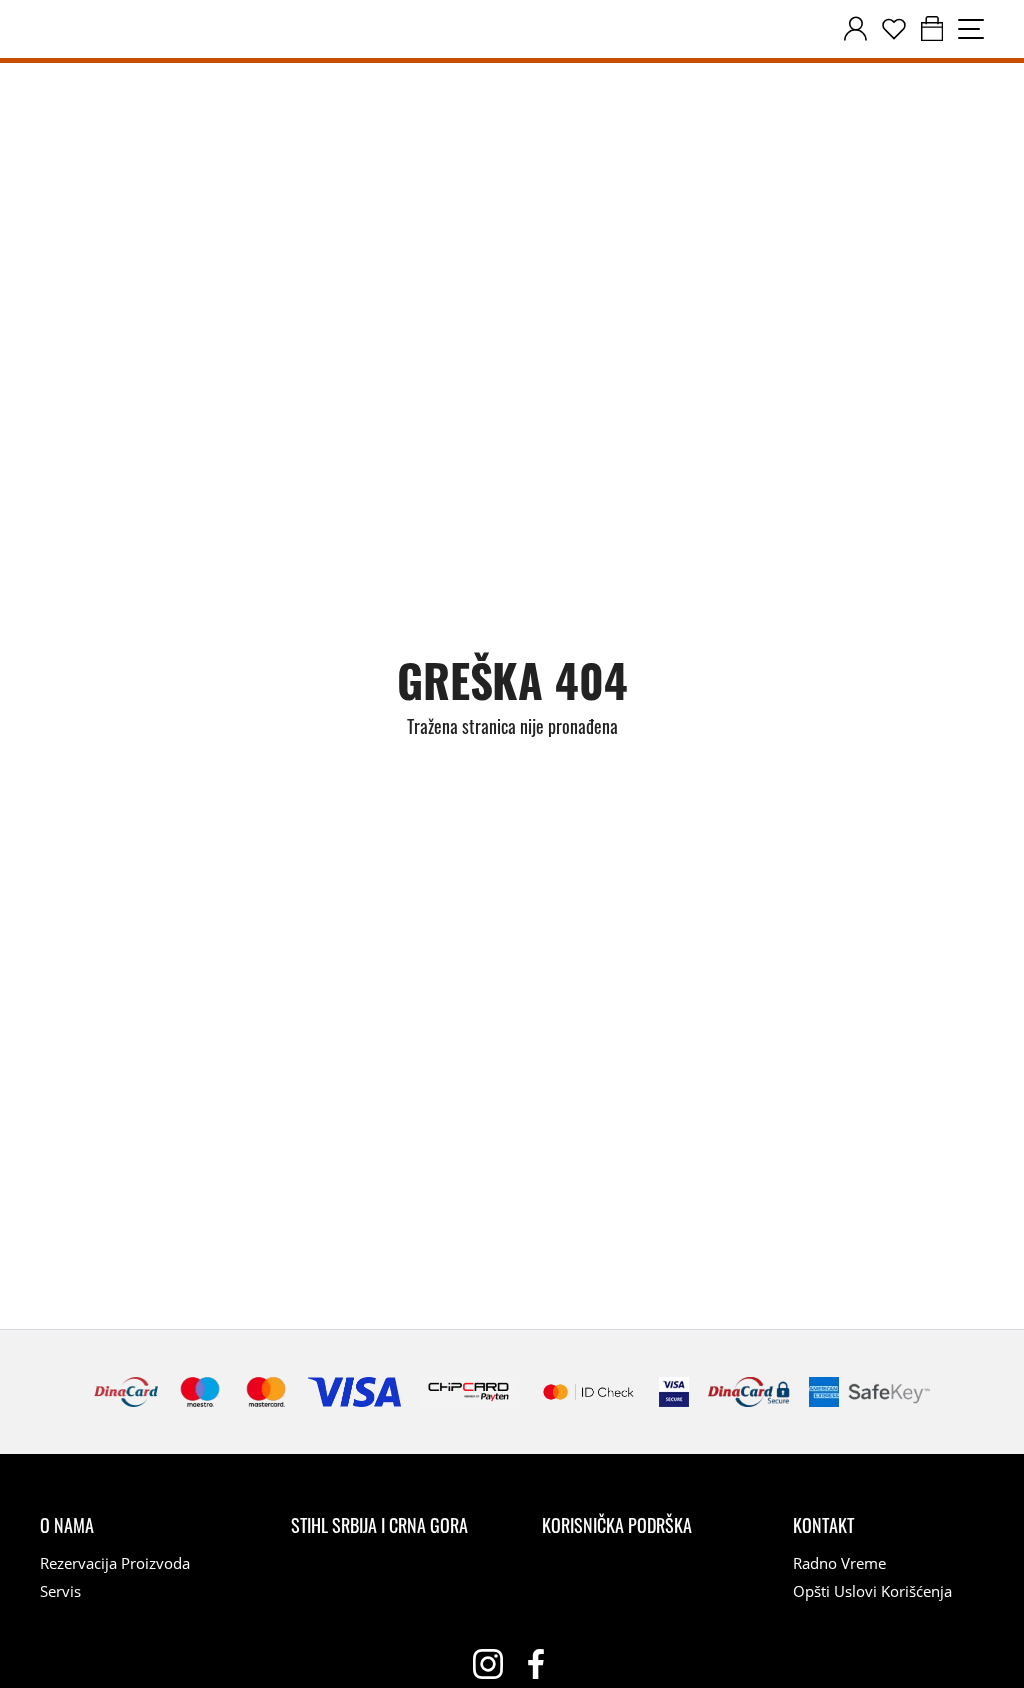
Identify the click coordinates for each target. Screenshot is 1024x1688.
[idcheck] (588, 1392)
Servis (60, 1591)
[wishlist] (894, 29)
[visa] (674, 1392)
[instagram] (488, 1664)
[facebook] (536, 1664)
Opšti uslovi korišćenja (872, 1591)
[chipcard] (468, 1392)
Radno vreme (839, 1563)
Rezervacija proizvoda (115, 1563)
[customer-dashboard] (855, 29)
